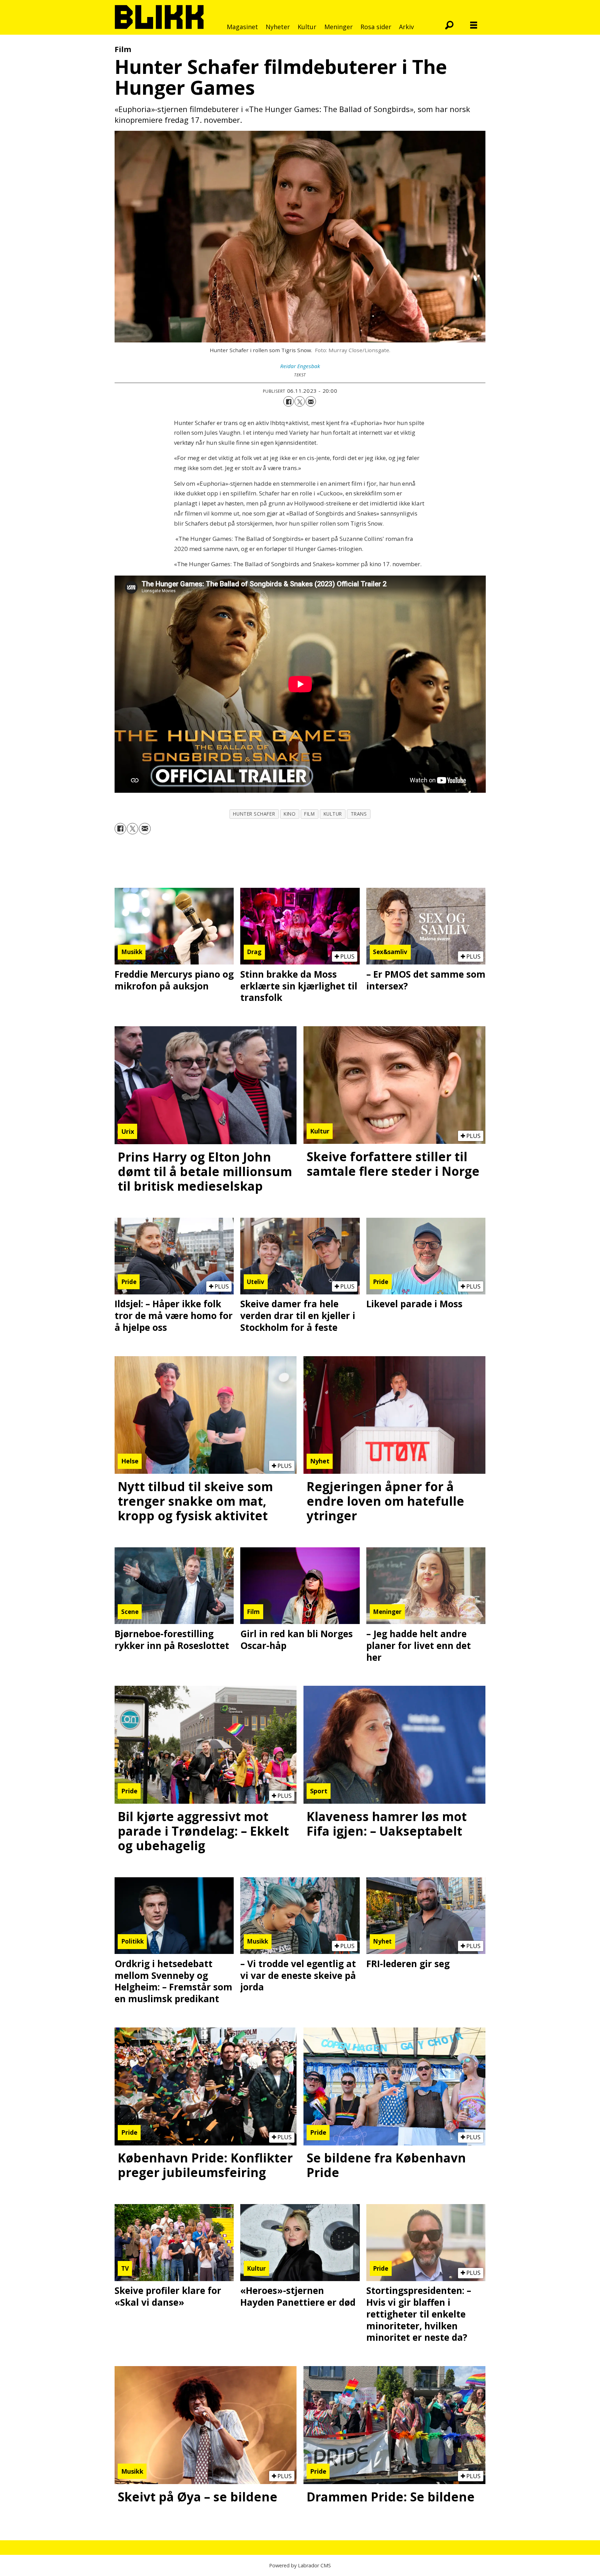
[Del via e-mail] (311, 401)
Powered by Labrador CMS (300, 2565)
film (309, 814)
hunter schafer (254, 814)
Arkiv (406, 27)
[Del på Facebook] (289, 401)
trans (359, 814)
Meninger (339, 27)
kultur (333, 814)
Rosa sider (376, 27)
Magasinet (242, 27)
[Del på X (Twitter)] (300, 401)
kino (290, 814)
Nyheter (278, 27)
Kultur (307, 27)
